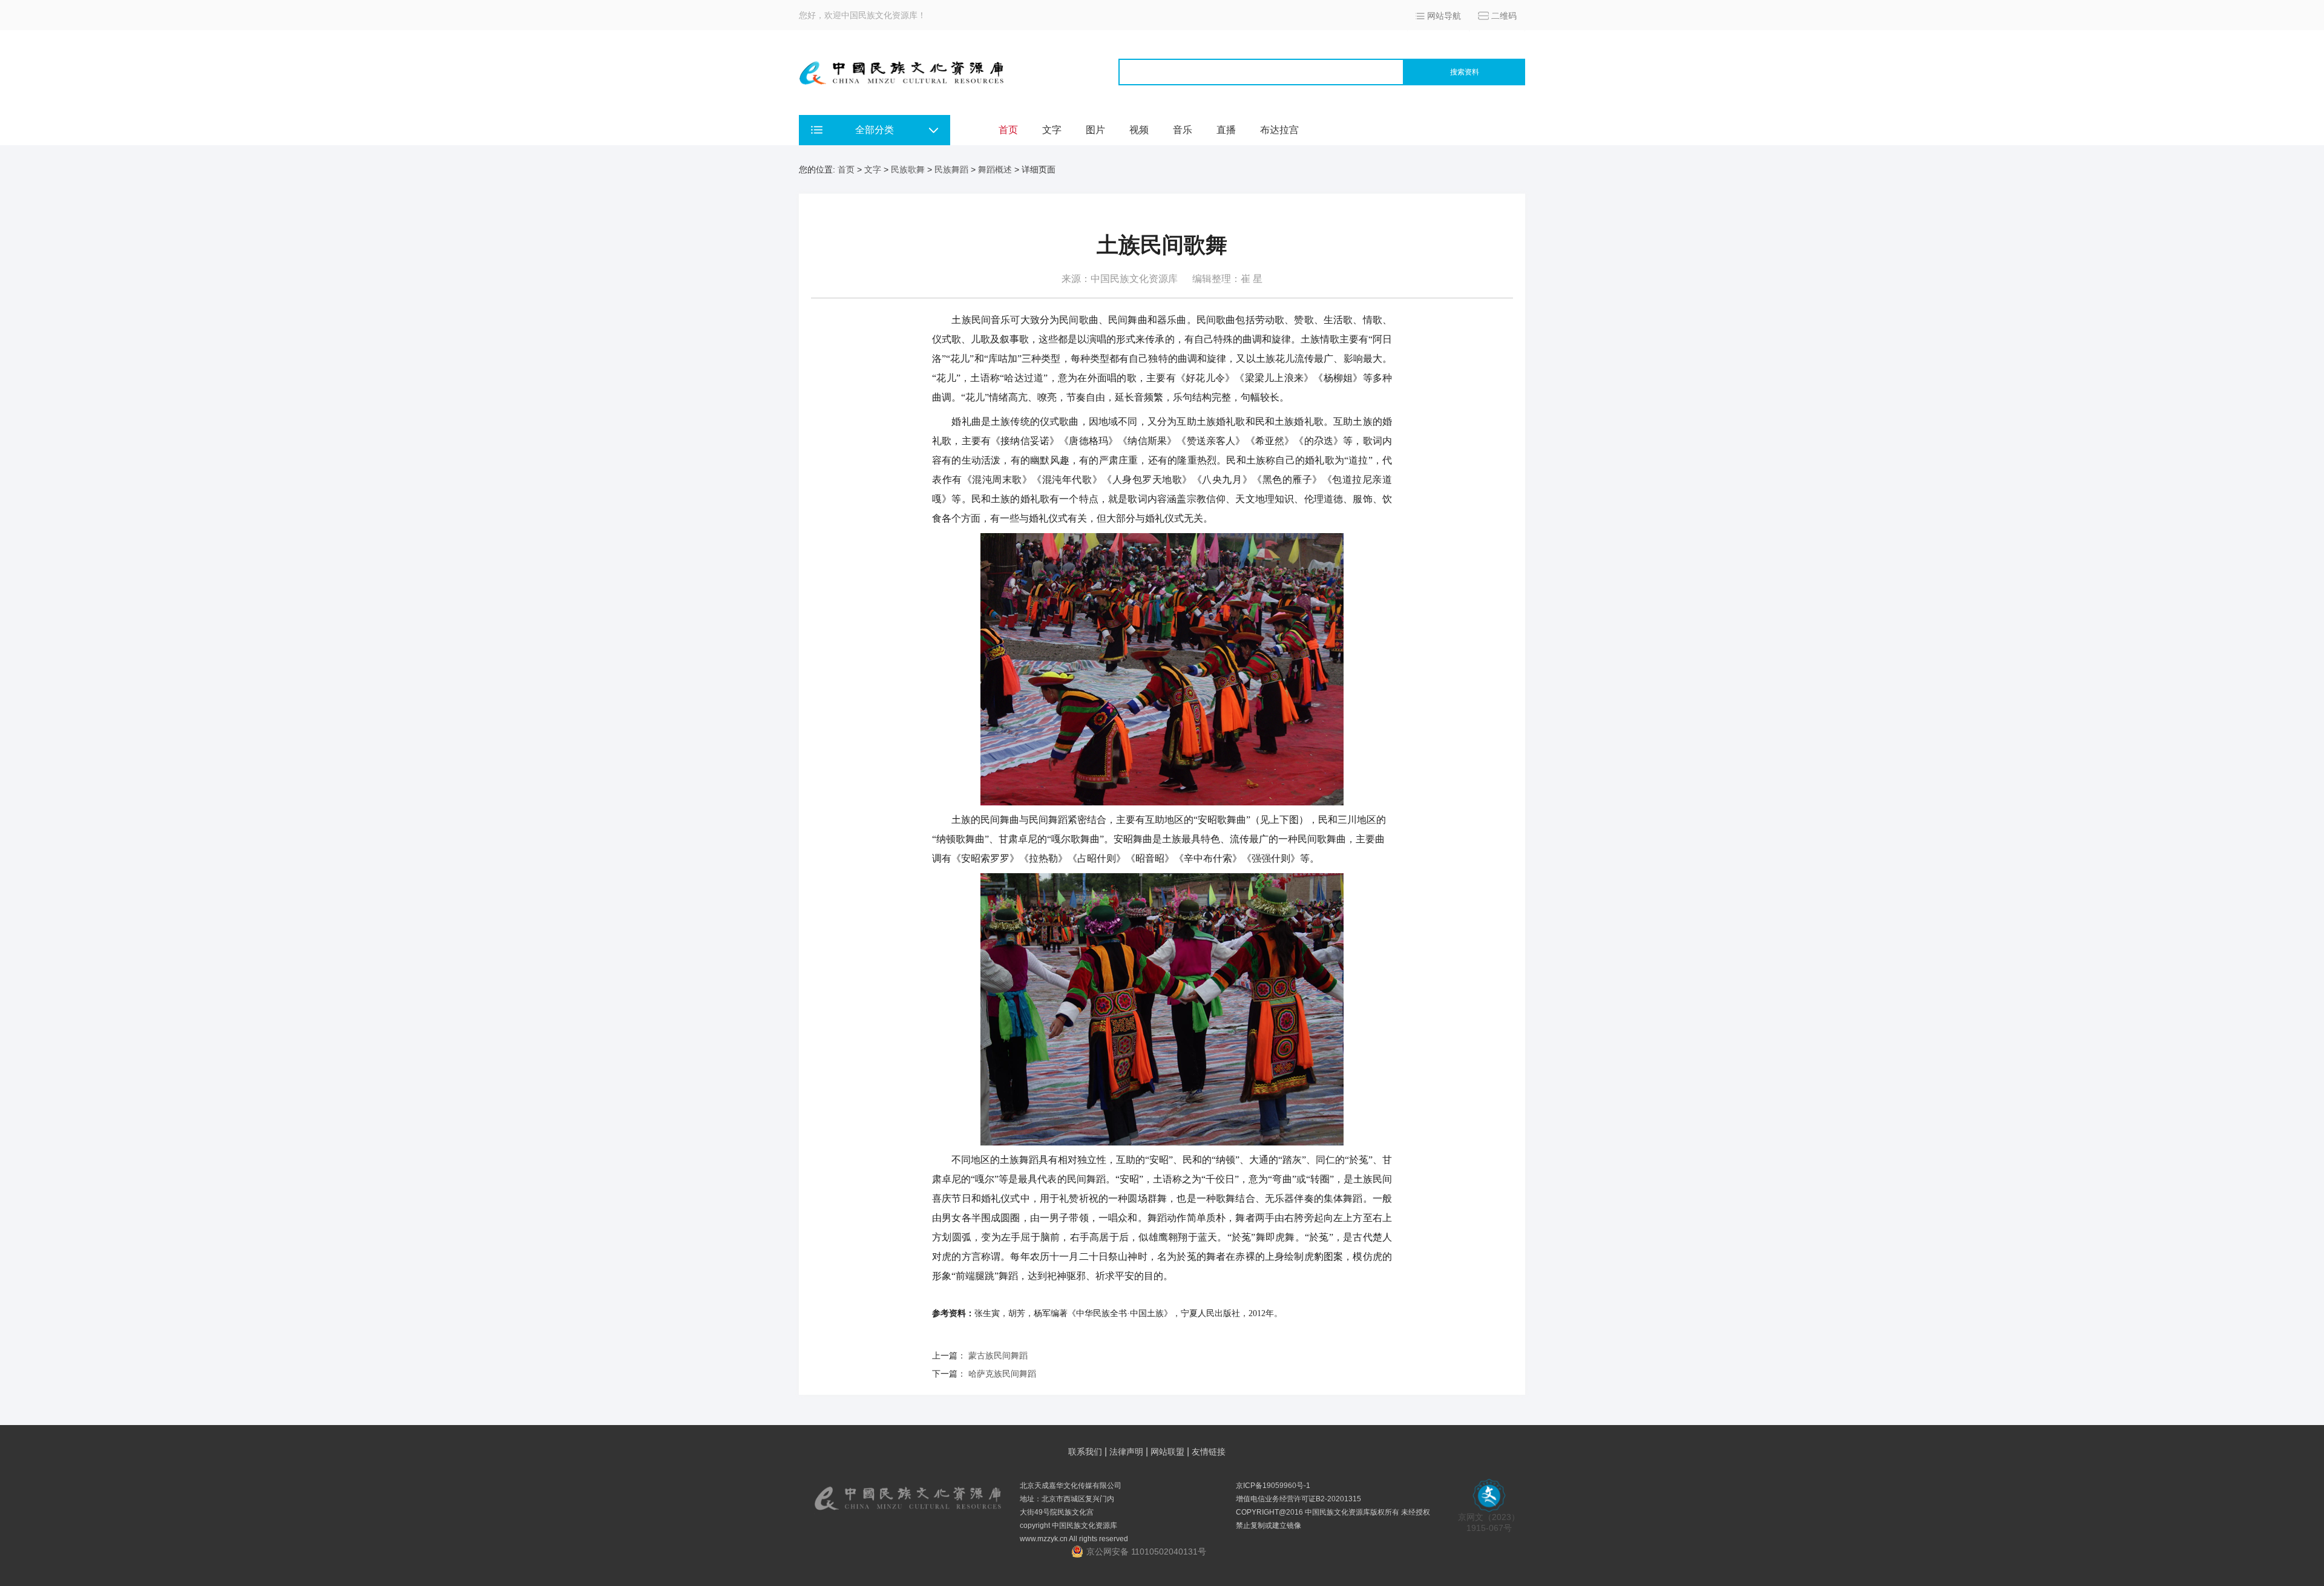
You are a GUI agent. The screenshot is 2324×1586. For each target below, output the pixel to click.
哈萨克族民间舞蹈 (1002, 1374)
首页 (1008, 130)
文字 (1052, 130)
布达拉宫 (1279, 130)
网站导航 (1444, 16)
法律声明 (1126, 1452)
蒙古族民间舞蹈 (998, 1355)
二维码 (1504, 16)
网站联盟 (1167, 1452)
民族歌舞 (908, 169)
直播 (1226, 130)
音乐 (1183, 130)
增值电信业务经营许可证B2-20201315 (1298, 1499)
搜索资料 (1465, 72)
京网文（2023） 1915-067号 (1489, 1522)
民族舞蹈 (951, 169)
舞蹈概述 (995, 169)
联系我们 (1085, 1452)
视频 (1139, 130)
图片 (1095, 130)
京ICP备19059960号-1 (1273, 1486)
